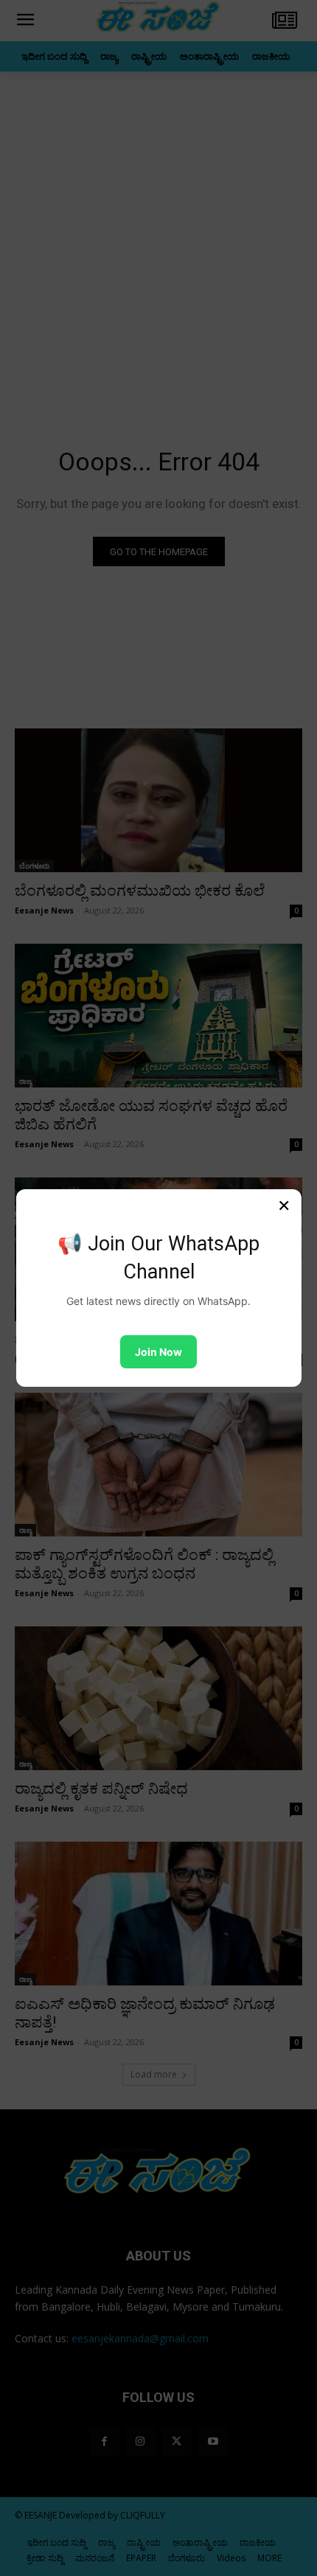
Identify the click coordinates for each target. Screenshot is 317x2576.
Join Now (158, 1352)
